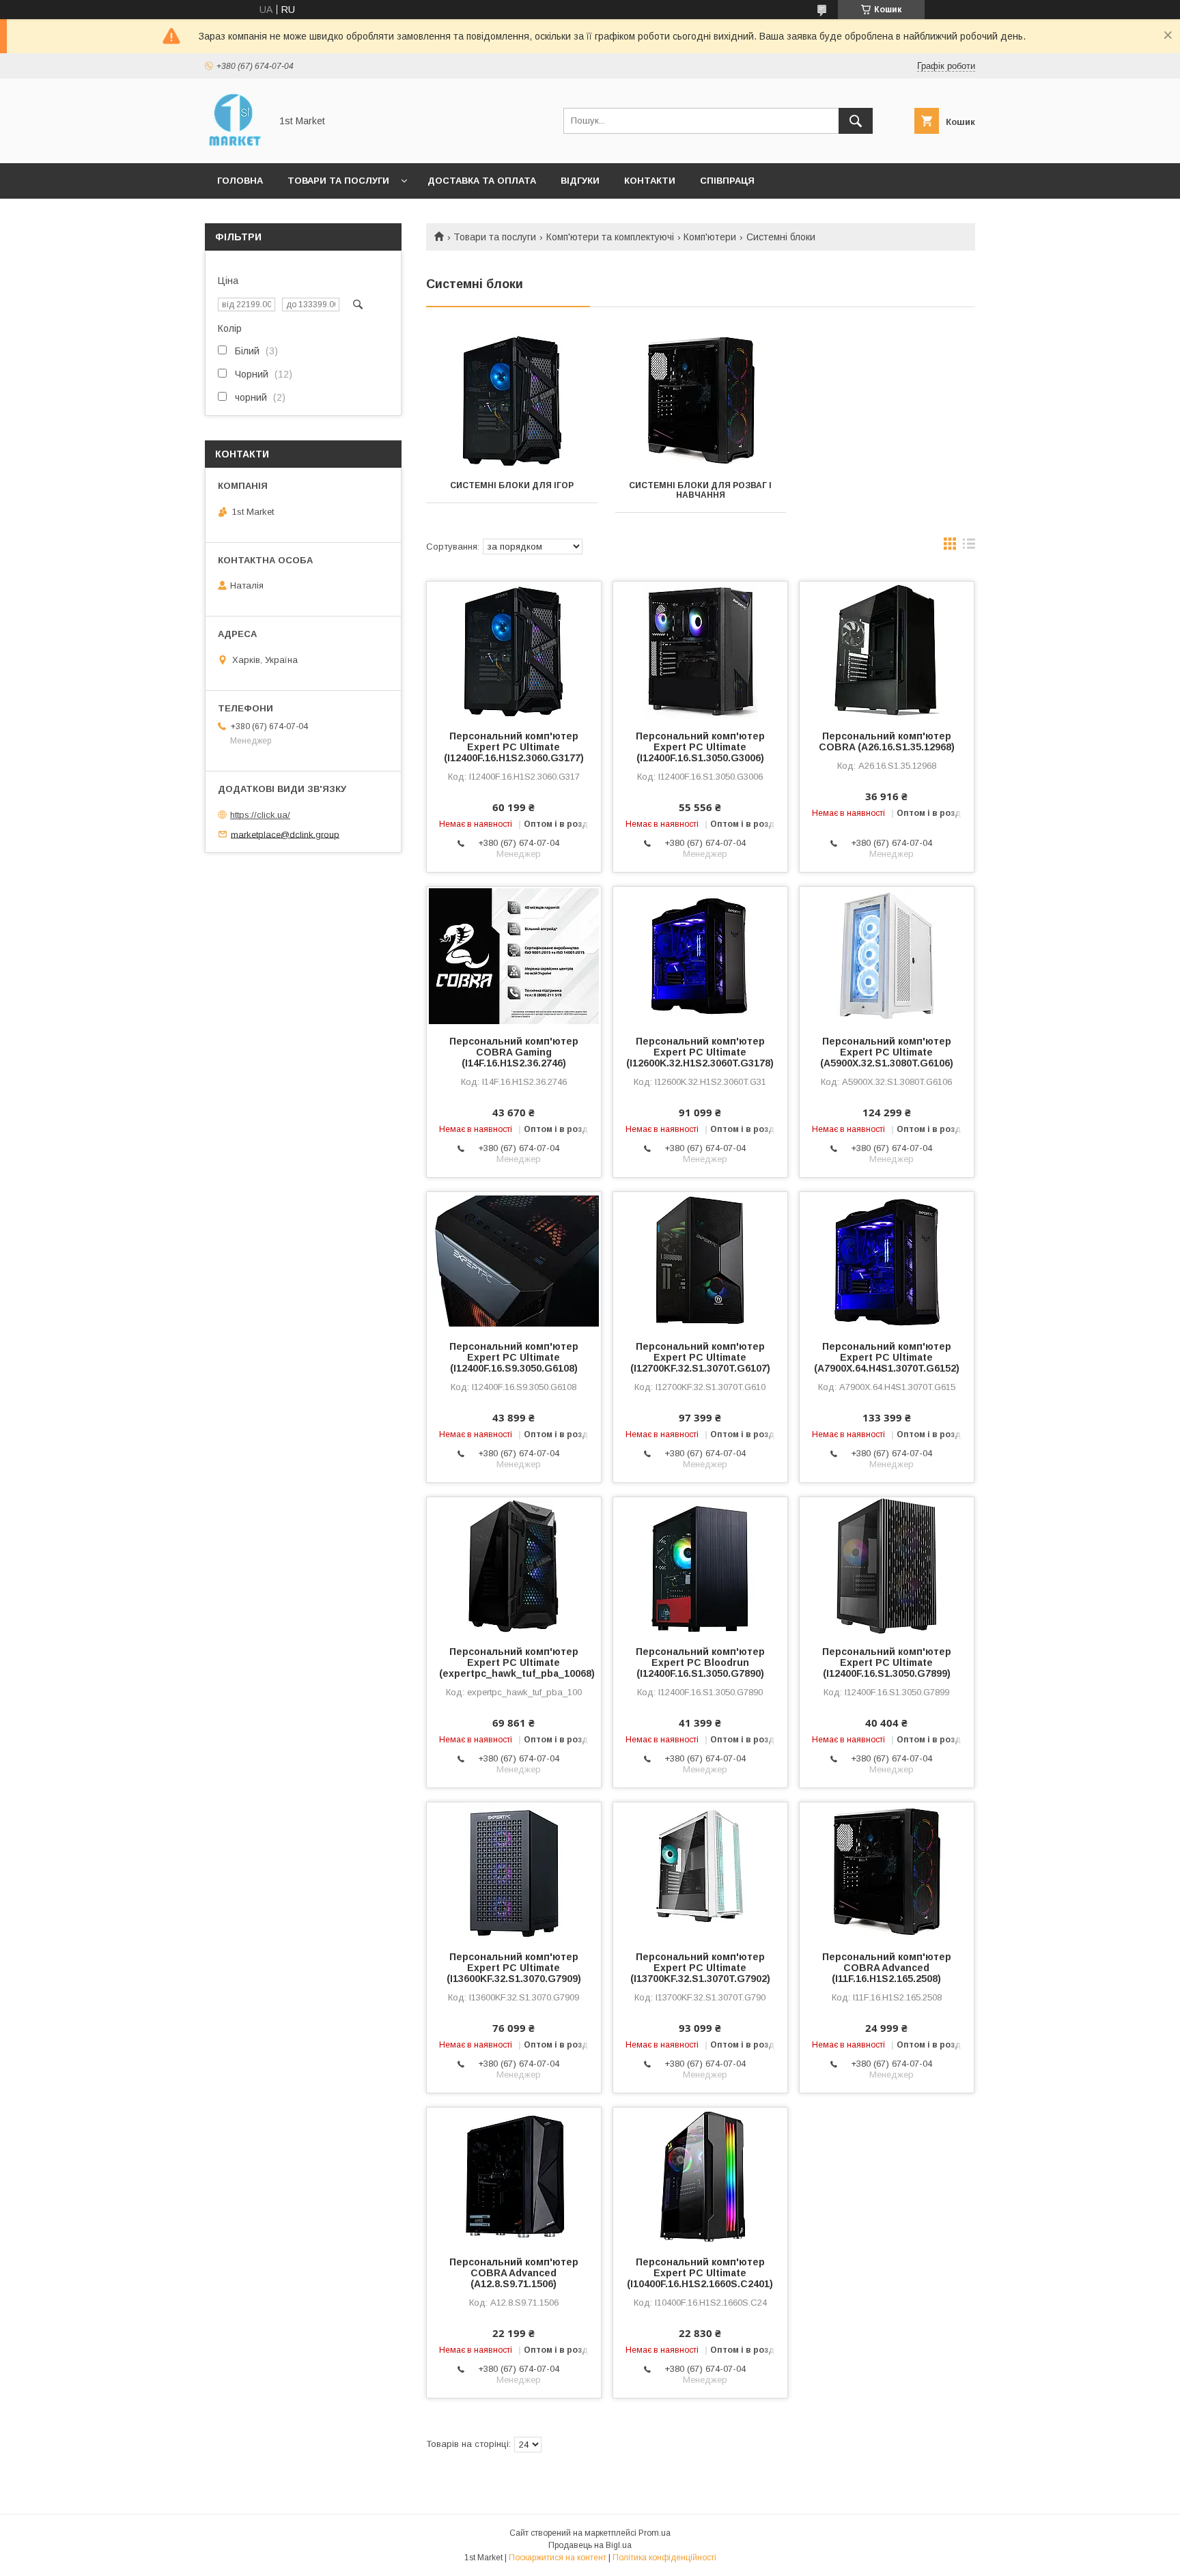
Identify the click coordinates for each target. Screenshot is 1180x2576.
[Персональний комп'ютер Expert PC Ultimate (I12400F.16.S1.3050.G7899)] (887, 1566)
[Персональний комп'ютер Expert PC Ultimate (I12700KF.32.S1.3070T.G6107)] (700, 1260)
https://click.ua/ (260, 815)
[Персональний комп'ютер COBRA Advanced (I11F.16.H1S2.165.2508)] (887, 1871)
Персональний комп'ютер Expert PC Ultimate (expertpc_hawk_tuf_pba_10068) (514, 1662)
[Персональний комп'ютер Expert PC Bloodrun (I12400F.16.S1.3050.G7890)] (700, 1566)
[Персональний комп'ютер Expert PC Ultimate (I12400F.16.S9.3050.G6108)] (514, 1260)
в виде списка (969, 547)
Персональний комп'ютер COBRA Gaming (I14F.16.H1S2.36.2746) (514, 1052)
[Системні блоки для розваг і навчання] (701, 400)
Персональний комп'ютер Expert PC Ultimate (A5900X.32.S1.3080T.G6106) (887, 1052)
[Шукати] (856, 121)
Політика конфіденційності (664, 2558)
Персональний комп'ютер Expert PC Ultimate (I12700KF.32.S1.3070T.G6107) (700, 1357)
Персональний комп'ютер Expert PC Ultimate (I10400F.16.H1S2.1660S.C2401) (700, 2273)
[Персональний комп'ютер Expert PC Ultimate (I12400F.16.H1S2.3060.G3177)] (514, 650)
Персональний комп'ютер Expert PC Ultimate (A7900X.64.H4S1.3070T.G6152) (887, 1357)
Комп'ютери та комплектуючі (610, 237)
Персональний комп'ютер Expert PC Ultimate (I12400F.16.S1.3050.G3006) (700, 747)
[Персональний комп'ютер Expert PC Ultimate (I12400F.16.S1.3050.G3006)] (700, 650)
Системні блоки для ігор (512, 485)
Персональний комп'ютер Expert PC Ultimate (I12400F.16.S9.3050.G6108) (514, 1357)
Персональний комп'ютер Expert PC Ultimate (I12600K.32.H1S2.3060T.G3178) (700, 1052)
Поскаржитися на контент (558, 2558)
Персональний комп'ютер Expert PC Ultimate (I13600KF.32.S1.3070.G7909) (514, 1968)
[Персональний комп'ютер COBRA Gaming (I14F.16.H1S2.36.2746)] (514, 955)
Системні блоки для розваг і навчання (700, 490)
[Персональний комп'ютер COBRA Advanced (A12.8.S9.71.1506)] (514, 2176)
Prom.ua (655, 2533)
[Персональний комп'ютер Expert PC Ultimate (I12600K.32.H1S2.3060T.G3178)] (700, 955)
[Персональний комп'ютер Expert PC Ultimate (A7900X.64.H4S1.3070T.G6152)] (887, 1260)
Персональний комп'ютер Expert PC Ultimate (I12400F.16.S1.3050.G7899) (887, 1662)
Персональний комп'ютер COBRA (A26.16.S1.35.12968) (887, 741)
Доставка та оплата (482, 181)
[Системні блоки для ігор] (512, 400)
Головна (240, 181)
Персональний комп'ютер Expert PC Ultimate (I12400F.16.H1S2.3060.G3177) (514, 747)
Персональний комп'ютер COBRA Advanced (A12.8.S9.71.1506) (514, 2273)
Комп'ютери (710, 237)
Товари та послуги (338, 181)
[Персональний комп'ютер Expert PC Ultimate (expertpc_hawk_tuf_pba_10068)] (514, 1566)
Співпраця (727, 181)
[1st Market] (234, 145)
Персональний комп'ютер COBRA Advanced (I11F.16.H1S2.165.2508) (887, 1968)
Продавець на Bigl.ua (590, 2545)
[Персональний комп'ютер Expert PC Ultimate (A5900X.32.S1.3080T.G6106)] (887, 955)
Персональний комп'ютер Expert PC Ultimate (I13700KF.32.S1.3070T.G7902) (700, 1968)
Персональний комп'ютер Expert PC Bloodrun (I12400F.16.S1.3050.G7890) (700, 1662)
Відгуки (580, 181)
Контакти (650, 181)
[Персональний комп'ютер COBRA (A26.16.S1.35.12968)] (887, 650)
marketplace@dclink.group (285, 834)
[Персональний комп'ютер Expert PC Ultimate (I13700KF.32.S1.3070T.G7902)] (700, 1871)
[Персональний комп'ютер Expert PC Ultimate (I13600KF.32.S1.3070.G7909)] (514, 1871)
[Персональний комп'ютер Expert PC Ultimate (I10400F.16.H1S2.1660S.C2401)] (700, 2176)
